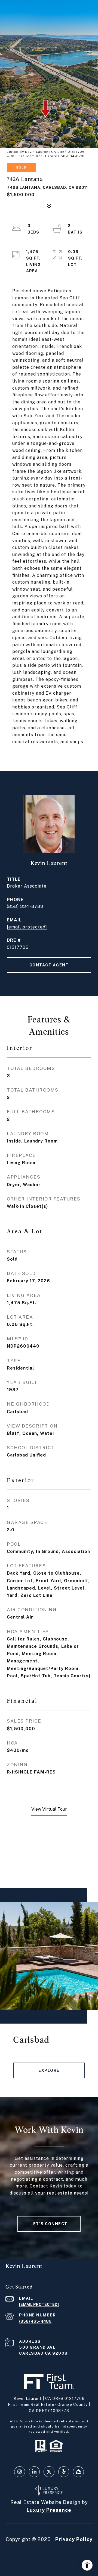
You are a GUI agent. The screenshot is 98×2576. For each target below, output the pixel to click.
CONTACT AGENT (49, 965)
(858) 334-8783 (25, 906)
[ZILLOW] (78, 2472)
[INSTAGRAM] (20, 2472)
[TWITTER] (49, 2472)
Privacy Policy (74, 2539)
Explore (49, 2070)
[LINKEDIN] (34, 2472)
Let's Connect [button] (49, 2224)
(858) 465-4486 (35, 2321)
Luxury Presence (49, 2510)
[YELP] (64, 2472)
